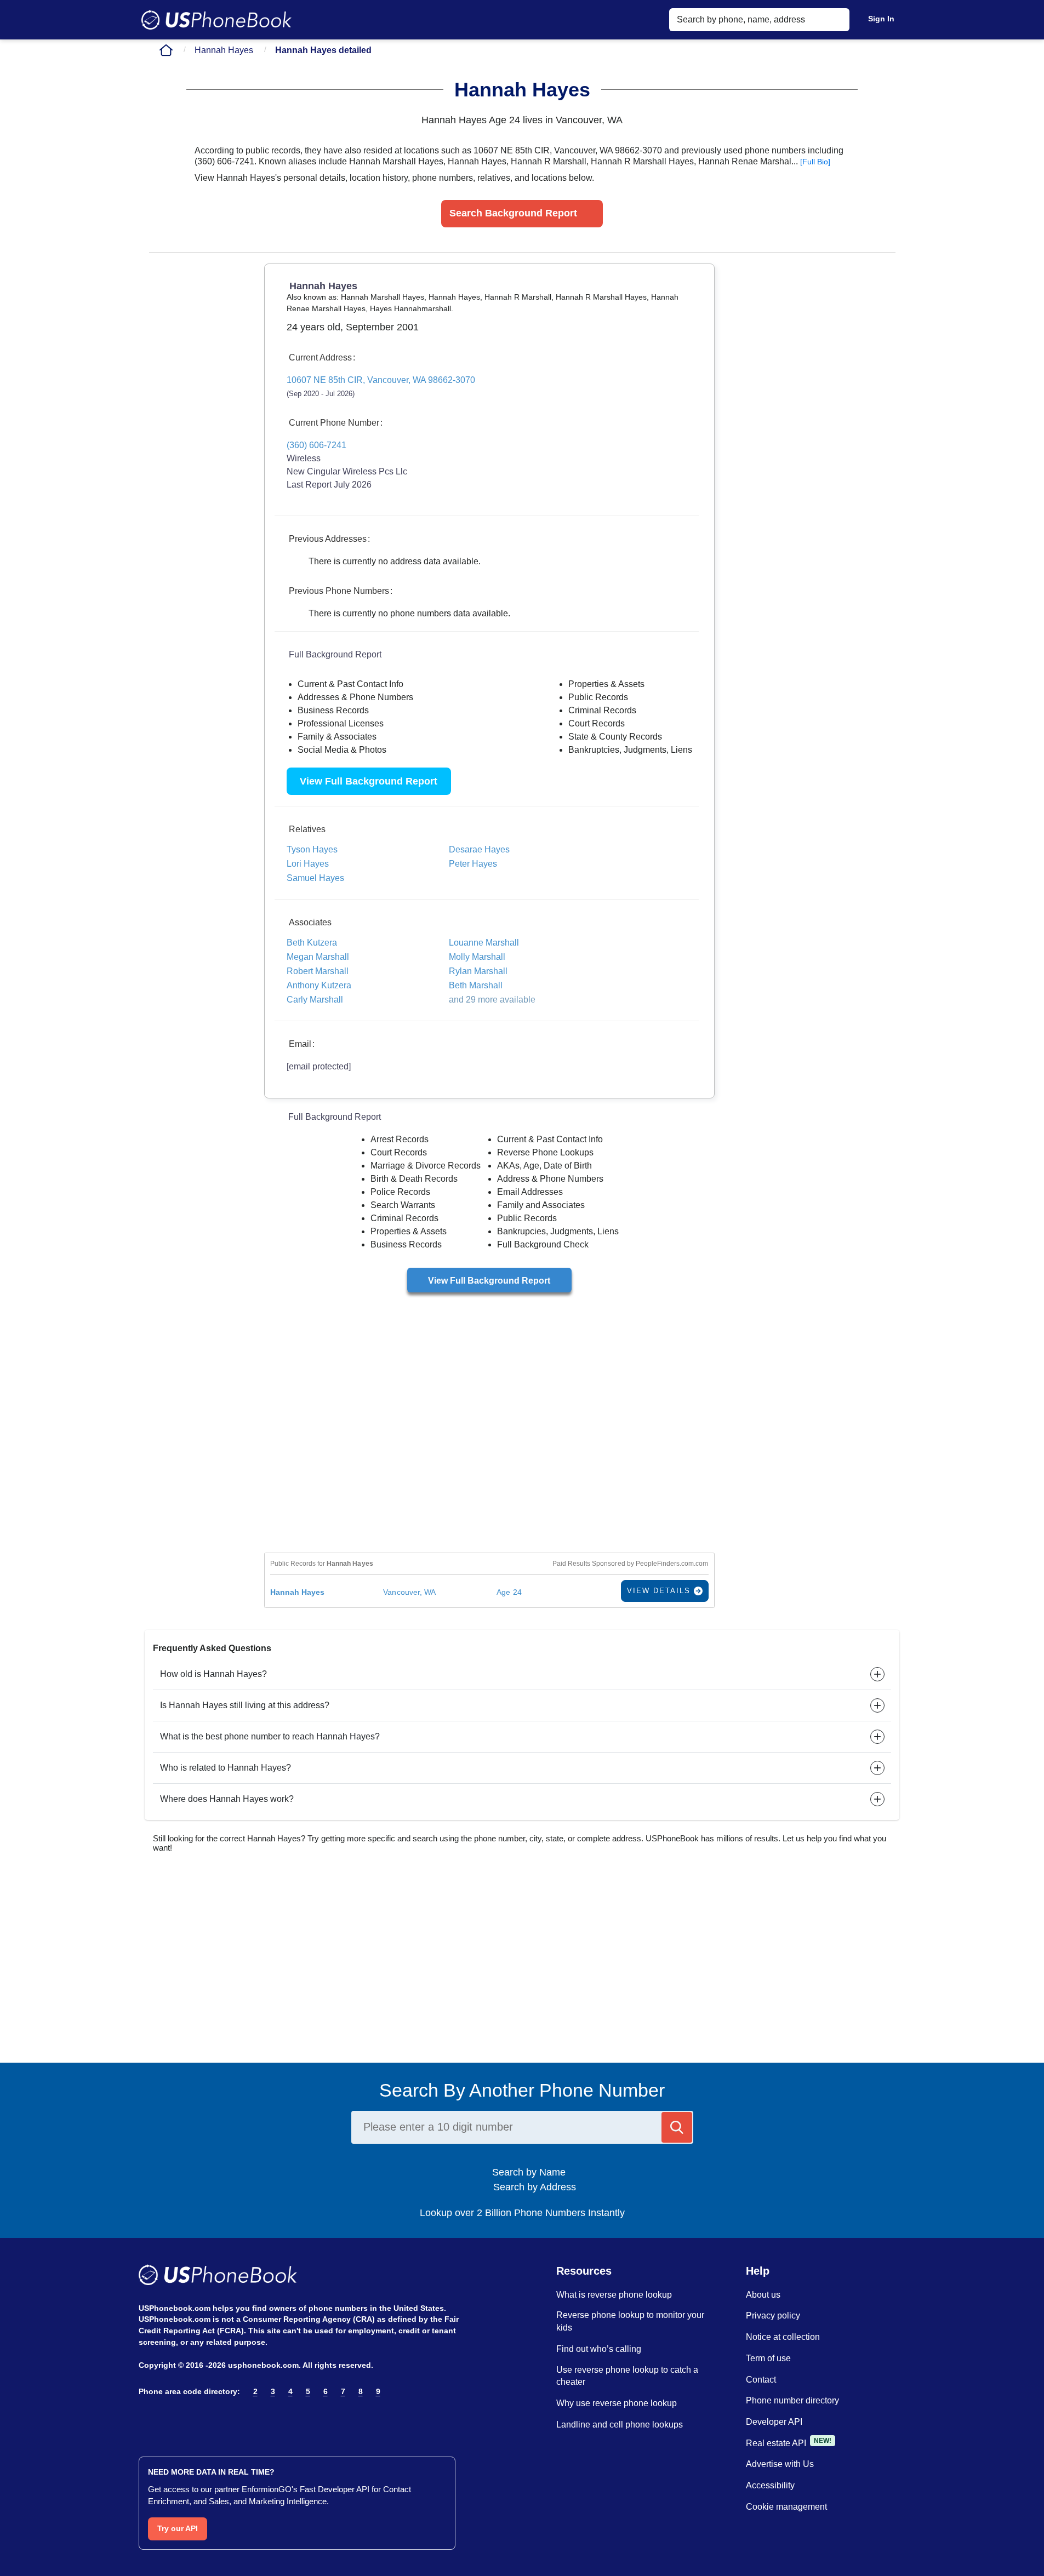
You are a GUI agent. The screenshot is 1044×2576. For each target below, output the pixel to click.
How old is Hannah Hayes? (213, 1674)
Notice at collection (783, 2337)
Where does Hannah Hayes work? (227, 1799)
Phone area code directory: (189, 2391)
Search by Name (533, 2172)
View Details (660, 1591)
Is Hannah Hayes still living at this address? (245, 1705)
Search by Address (533, 2187)
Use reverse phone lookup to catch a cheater (627, 2376)
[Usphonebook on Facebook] (146, 2420)
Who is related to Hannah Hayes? (226, 1768)
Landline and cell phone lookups (620, 2425)
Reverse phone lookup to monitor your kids (630, 2321)
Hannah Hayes (224, 50)
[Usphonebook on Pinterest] (193, 2420)
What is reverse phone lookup (614, 2295)
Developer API (774, 2422)
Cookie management (786, 2507)
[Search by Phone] (677, 2127)
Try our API (178, 2528)
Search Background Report (513, 213)
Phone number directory (792, 2400)
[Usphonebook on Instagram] (169, 2420)
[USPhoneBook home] (216, 20)
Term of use (768, 2358)
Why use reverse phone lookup (617, 2403)
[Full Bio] (815, 162)
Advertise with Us (780, 2464)
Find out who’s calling (599, 2349)
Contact (761, 2380)
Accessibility (770, 2485)
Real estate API (776, 2443)
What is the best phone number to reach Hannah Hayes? (270, 1736)
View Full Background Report (369, 781)
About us (763, 2295)
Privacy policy (773, 2315)
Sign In (881, 19)
